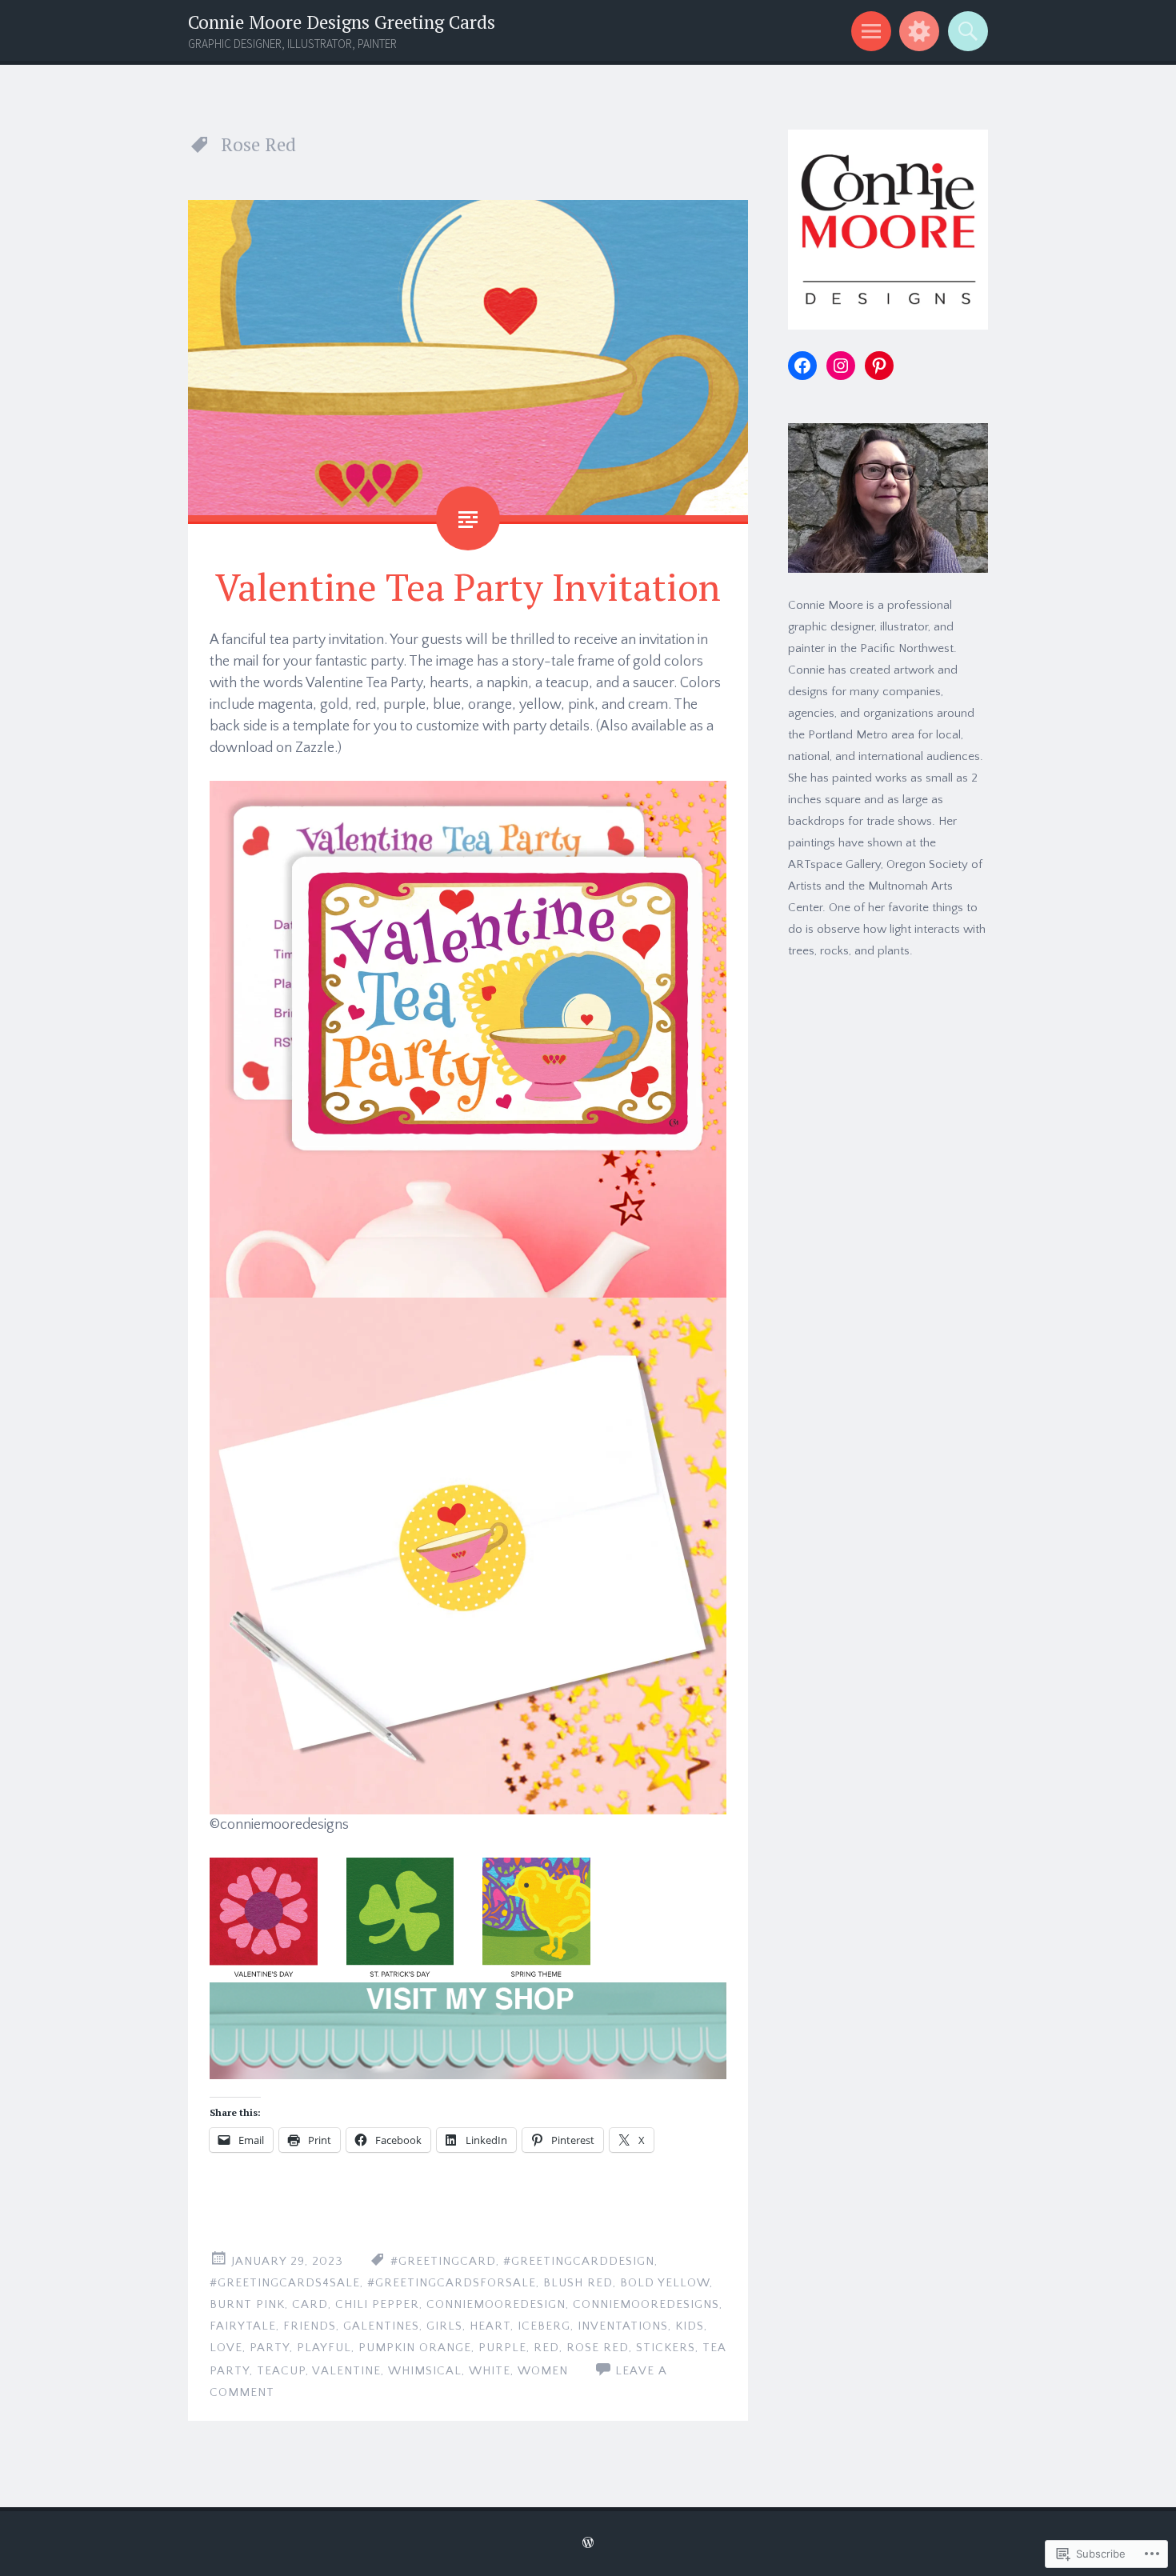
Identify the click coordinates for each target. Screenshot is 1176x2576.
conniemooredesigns (646, 2304)
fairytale (243, 2326)
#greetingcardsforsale (452, 2283)
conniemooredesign (496, 2304)
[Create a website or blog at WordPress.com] (588, 2544)
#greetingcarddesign (579, 2261)
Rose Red (598, 2348)
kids (690, 2326)
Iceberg (544, 2326)
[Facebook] (802, 366)
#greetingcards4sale (285, 2283)
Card (310, 2304)
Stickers (666, 2348)
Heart (490, 2326)
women (543, 2371)
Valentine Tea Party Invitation (468, 586)
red (546, 2348)
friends (310, 2326)
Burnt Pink (247, 2304)
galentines (381, 2326)
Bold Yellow (665, 2283)
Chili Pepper (377, 2304)
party (270, 2348)
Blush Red (578, 2283)
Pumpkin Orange (415, 2348)
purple (502, 2348)
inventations (623, 2326)
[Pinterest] (879, 366)
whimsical (425, 2371)
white (490, 2371)
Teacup (281, 2371)
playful (324, 2348)
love (226, 2348)
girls (444, 2326)
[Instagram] (841, 366)
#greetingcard (443, 2261)
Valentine (346, 2371)
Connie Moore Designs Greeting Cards (342, 22)
